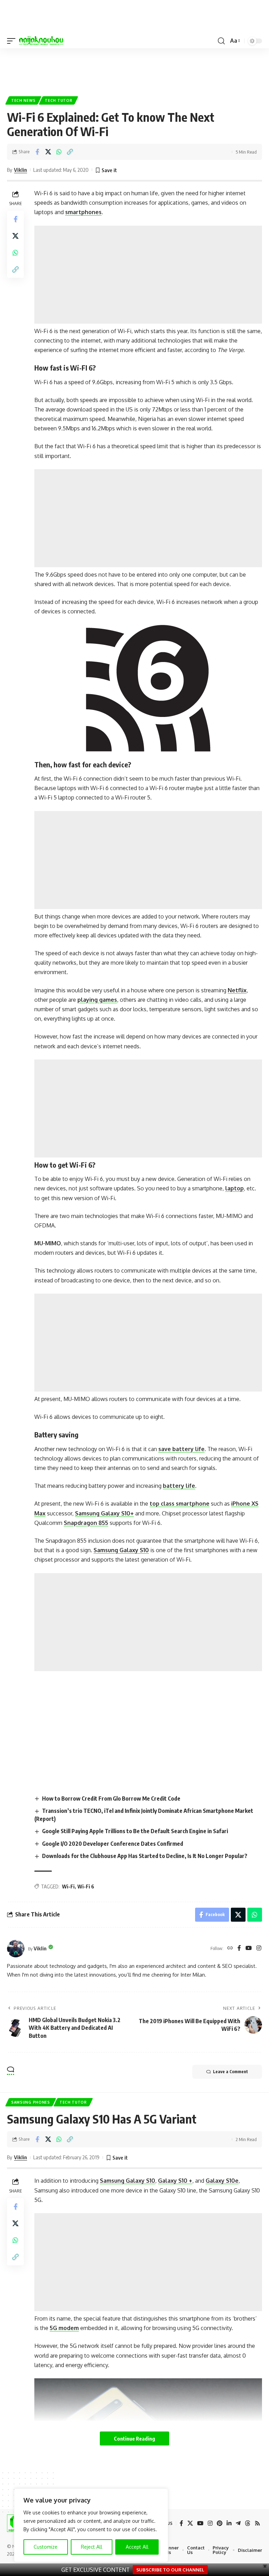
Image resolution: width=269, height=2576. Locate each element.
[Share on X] (48, 152)
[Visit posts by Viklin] (16, 1949)
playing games (97, 1000)
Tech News (23, 100)
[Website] (230, 1948)
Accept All (137, 2547)
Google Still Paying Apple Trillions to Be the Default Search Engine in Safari (135, 1831)
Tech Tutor (58, 100)
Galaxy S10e (222, 2181)
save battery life (181, 1449)
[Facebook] (239, 1948)
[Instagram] (259, 1948)
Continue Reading (134, 2438)
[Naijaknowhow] (41, 41)
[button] (13, 41)
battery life (179, 1486)
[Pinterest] (220, 2523)
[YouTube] (249, 1948)
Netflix (237, 990)
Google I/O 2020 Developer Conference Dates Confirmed (113, 1844)
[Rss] (257, 2523)
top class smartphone (180, 1504)
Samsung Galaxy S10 (121, 1550)
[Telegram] (238, 2523)
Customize (46, 2547)
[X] (190, 2523)
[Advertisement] (134, 69)
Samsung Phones (31, 2102)
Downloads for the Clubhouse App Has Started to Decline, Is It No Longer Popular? (145, 1856)
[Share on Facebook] (37, 152)
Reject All (92, 2547)
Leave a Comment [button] (230, 2072)
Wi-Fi (68, 1887)
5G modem (64, 2328)
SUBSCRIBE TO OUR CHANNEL (170, 2570)
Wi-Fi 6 (86, 1887)
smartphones (83, 212)
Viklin (20, 170)
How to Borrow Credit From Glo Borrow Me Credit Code (111, 1799)
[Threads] (248, 2523)
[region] (91, 2525)
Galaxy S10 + (175, 2181)
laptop (234, 1188)
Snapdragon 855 (86, 1523)
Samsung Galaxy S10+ (104, 1513)
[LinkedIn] (229, 2523)
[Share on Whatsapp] (59, 152)
